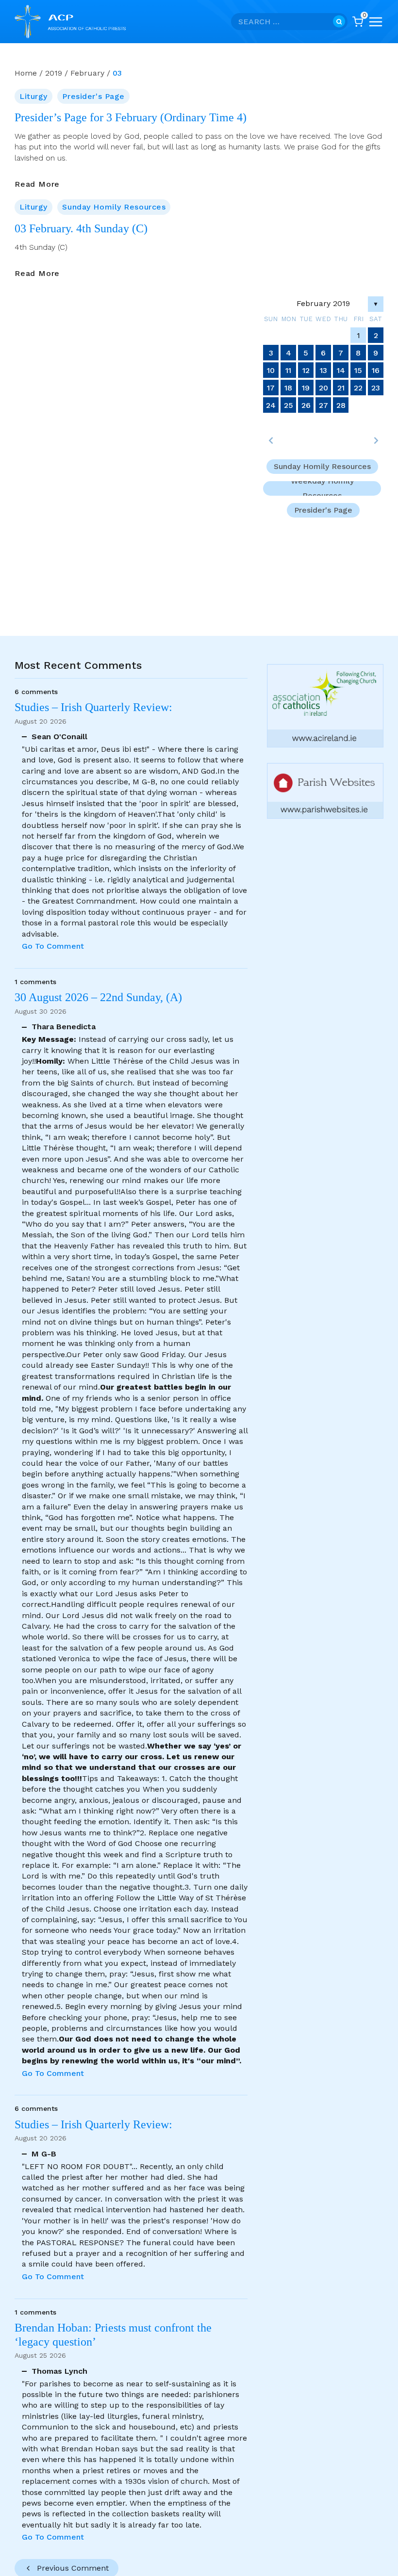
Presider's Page (93, 96)
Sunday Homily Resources (114, 207)
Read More (37, 184)
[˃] (376, 440)
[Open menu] (376, 22)
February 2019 (323, 303)
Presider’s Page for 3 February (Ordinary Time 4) (131, 117)
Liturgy (33, 96)
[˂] (271, 440)
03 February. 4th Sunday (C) (81, 228)
